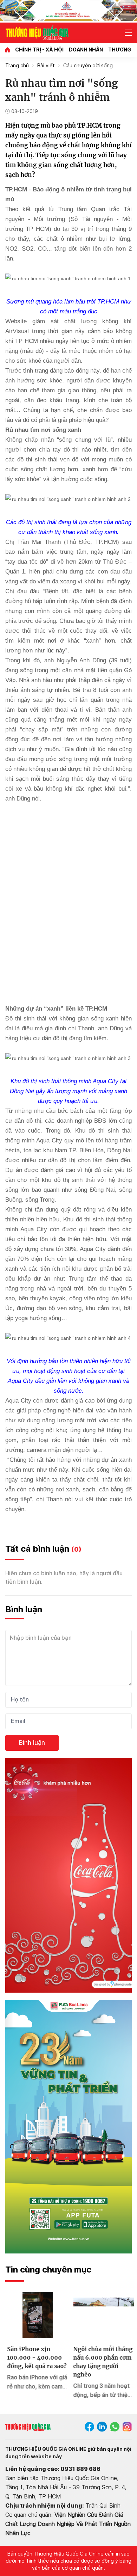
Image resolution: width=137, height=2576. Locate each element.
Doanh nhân (86, 50)
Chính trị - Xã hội (39, 50)
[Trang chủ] (8, 50)
